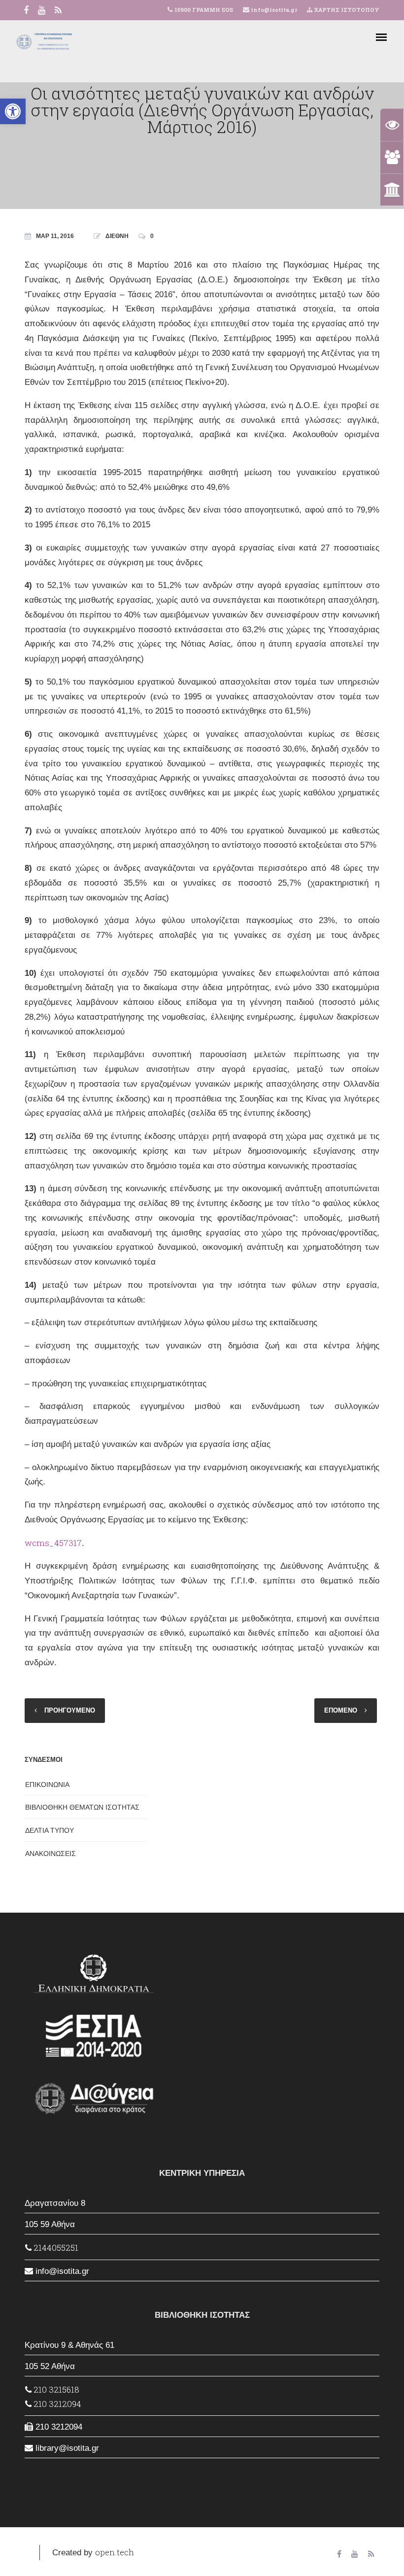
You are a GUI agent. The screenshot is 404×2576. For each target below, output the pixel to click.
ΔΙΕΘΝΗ (117, 236)
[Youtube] (42, 11)
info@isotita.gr (273, 10)
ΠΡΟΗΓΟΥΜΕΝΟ (70, 1710)
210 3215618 (55, 2389)
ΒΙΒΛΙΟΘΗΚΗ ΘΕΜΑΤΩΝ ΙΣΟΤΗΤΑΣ (82, 1807)
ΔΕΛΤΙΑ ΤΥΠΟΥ (50, 1830)
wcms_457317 (53, 1543)
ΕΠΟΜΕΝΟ (341, 1710)
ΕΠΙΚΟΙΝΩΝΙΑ (47, 1785)
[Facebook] (26, 11)
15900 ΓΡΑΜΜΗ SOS (204, 10)
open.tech (115, 2552)
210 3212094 (56, 2404)
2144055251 (55, 2248)
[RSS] (58, 11)
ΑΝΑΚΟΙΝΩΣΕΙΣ (50, 1854)
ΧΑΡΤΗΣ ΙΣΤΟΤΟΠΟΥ (346, 10)
